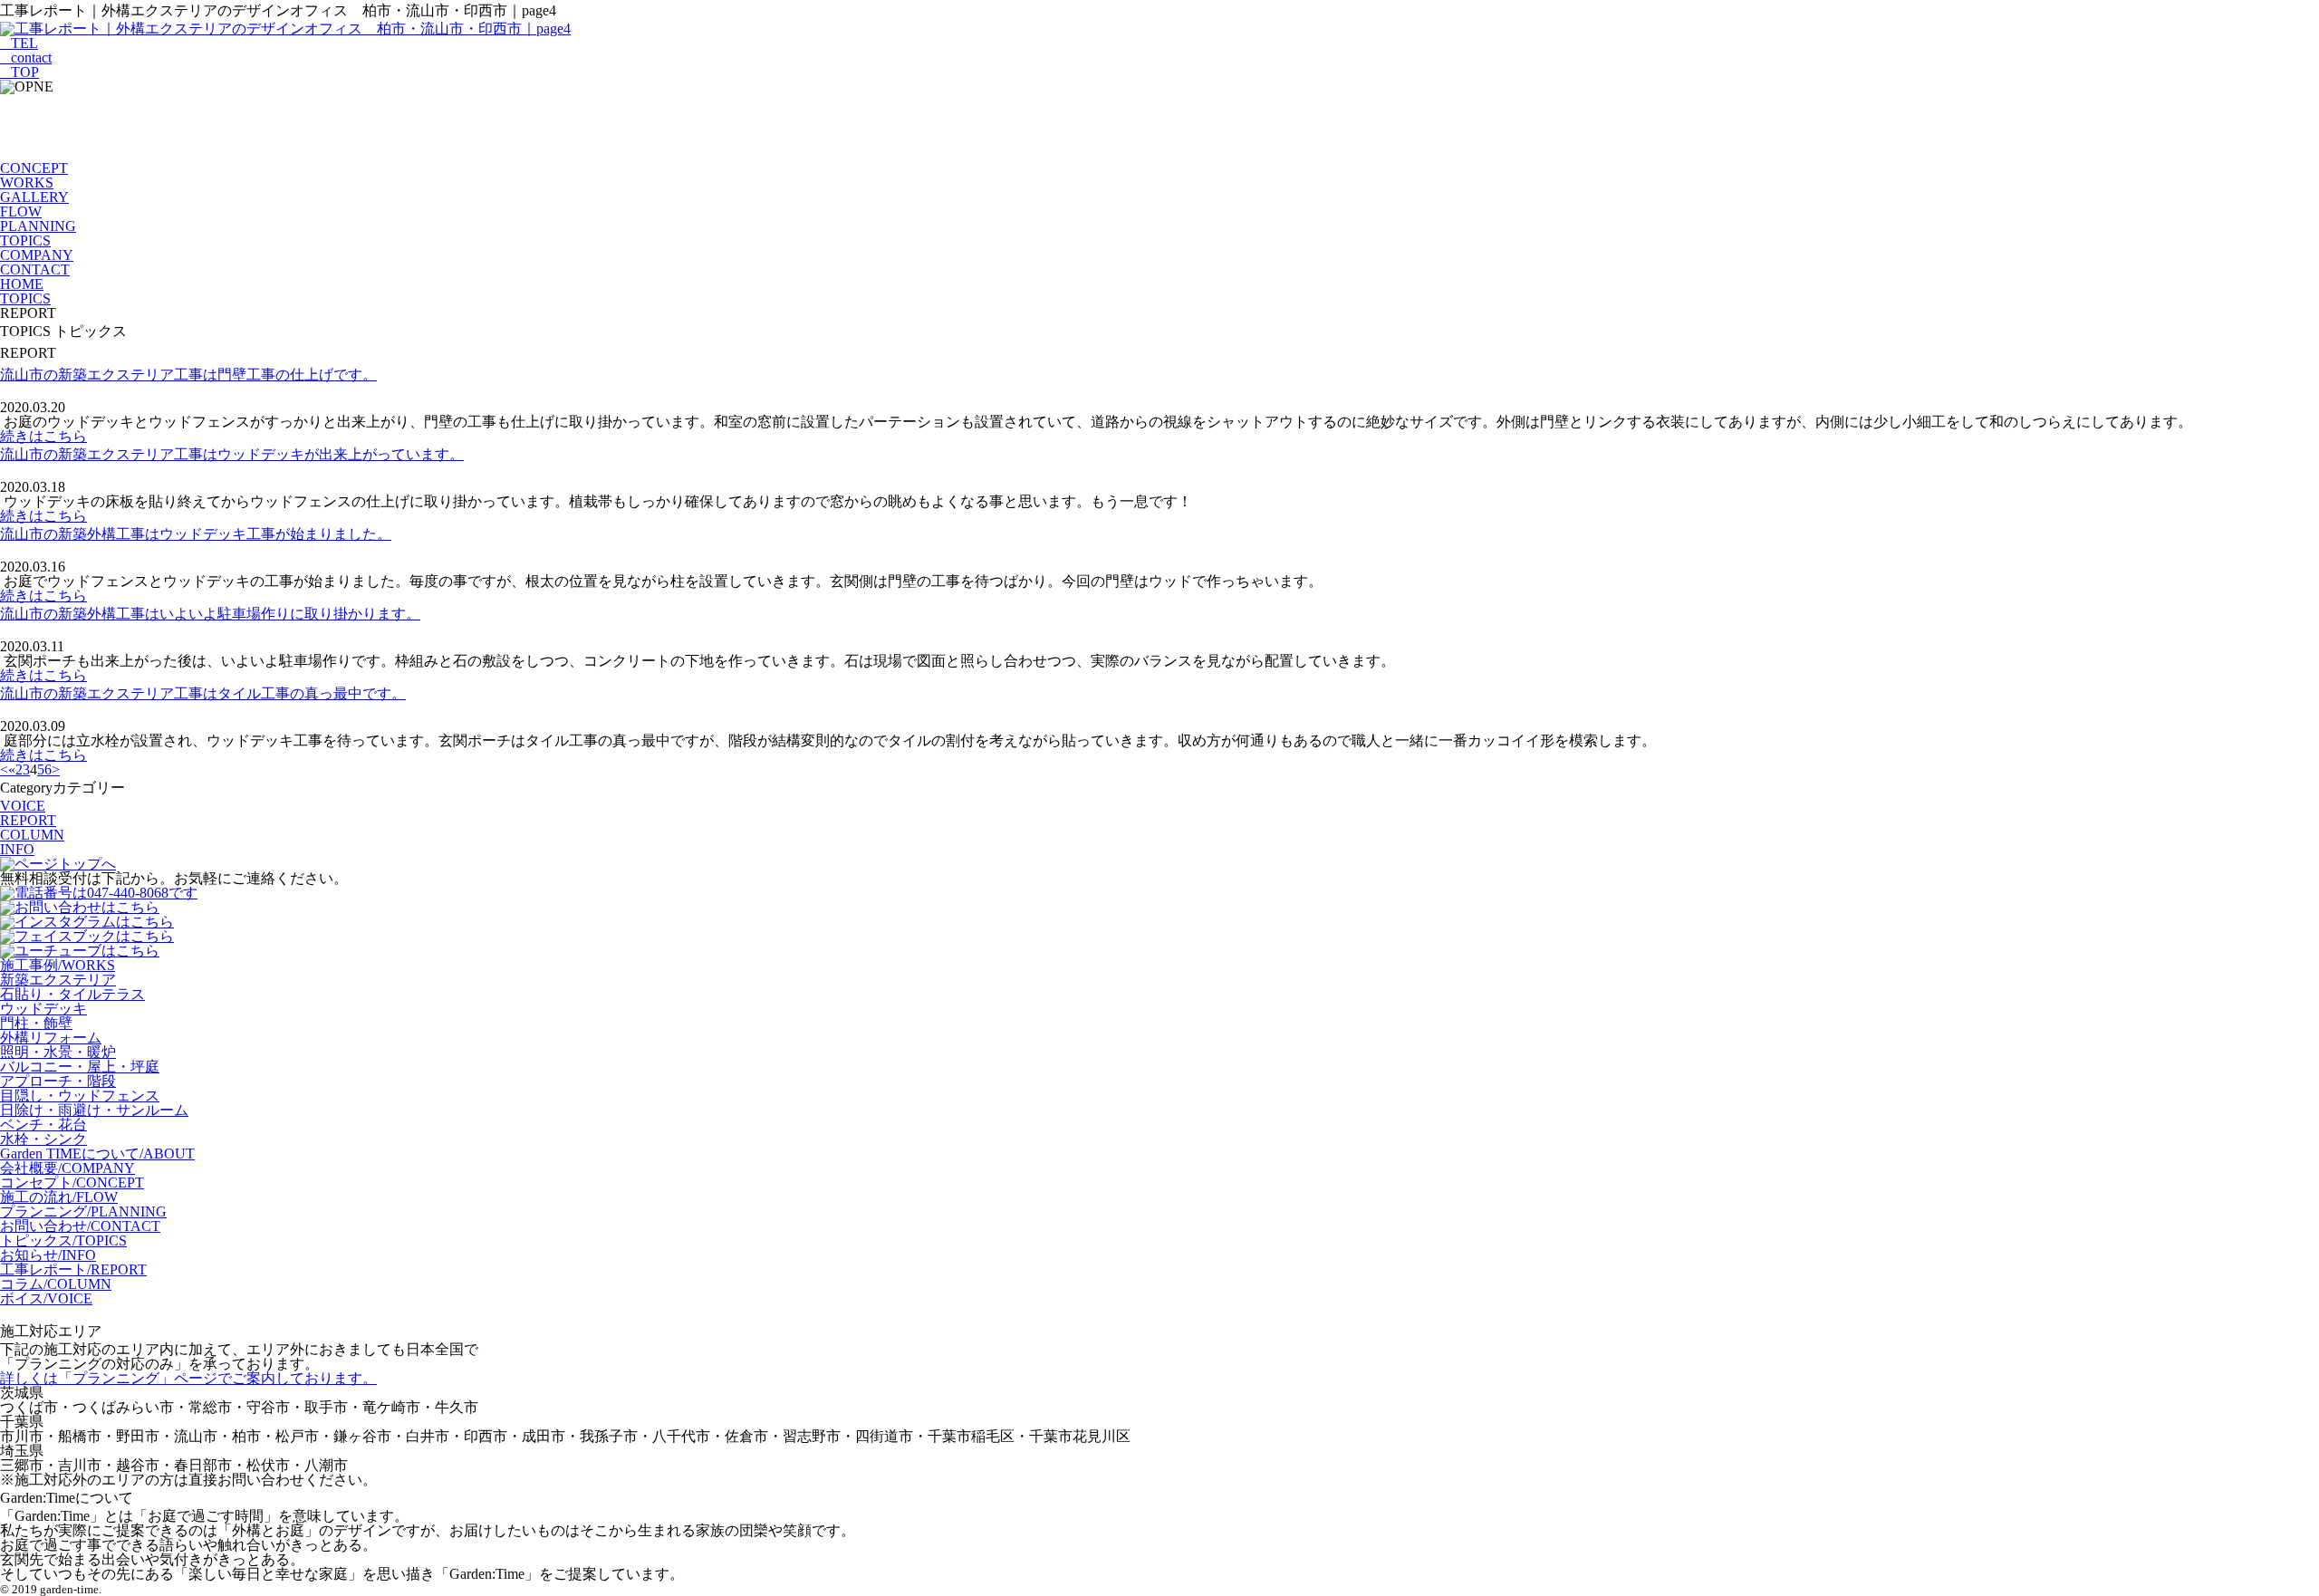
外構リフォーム (51, 1038)
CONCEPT (34, 168)
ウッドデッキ (43, 1009)
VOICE (23, 806)
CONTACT (35, 269)
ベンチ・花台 (43, 1125)
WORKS (27, 183)
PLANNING (38, 226)
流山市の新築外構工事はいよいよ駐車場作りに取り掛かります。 (210, 614)
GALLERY (34, 197)
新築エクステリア (58, 980)
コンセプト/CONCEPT (72, 1183)
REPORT (28, 820)
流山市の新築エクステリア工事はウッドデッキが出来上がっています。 (232, 454)
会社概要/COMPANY (67, 1168)
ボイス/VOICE (46, 1298)
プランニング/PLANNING (83, 1211)
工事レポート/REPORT (73, 1269)
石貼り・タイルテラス (72, 994)
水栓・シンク (43, 1139)
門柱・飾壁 (36, 1023)
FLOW (21, 212)
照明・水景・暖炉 (58, 1052)
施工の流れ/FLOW (59, 1197)
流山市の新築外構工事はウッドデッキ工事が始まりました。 (196, 534)
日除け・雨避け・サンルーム (94, 1110)
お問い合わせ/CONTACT (80, 1226)
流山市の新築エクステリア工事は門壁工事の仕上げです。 (188, 375)
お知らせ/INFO (48, 1255)
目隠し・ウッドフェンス (80, 1096)
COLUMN (32, 835)
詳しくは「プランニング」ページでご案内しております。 (188, 1378)
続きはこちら (43, 436)
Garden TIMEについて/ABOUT (97, 1154)
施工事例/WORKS (58, 965)
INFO (17, 849)
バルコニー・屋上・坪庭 (80, 1067)
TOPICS (25, 240)
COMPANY (37, 255)
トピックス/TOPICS (63, 1240)
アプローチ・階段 (58, 1081)
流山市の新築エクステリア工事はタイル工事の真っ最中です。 (203, 693)
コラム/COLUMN (56, 1284)
